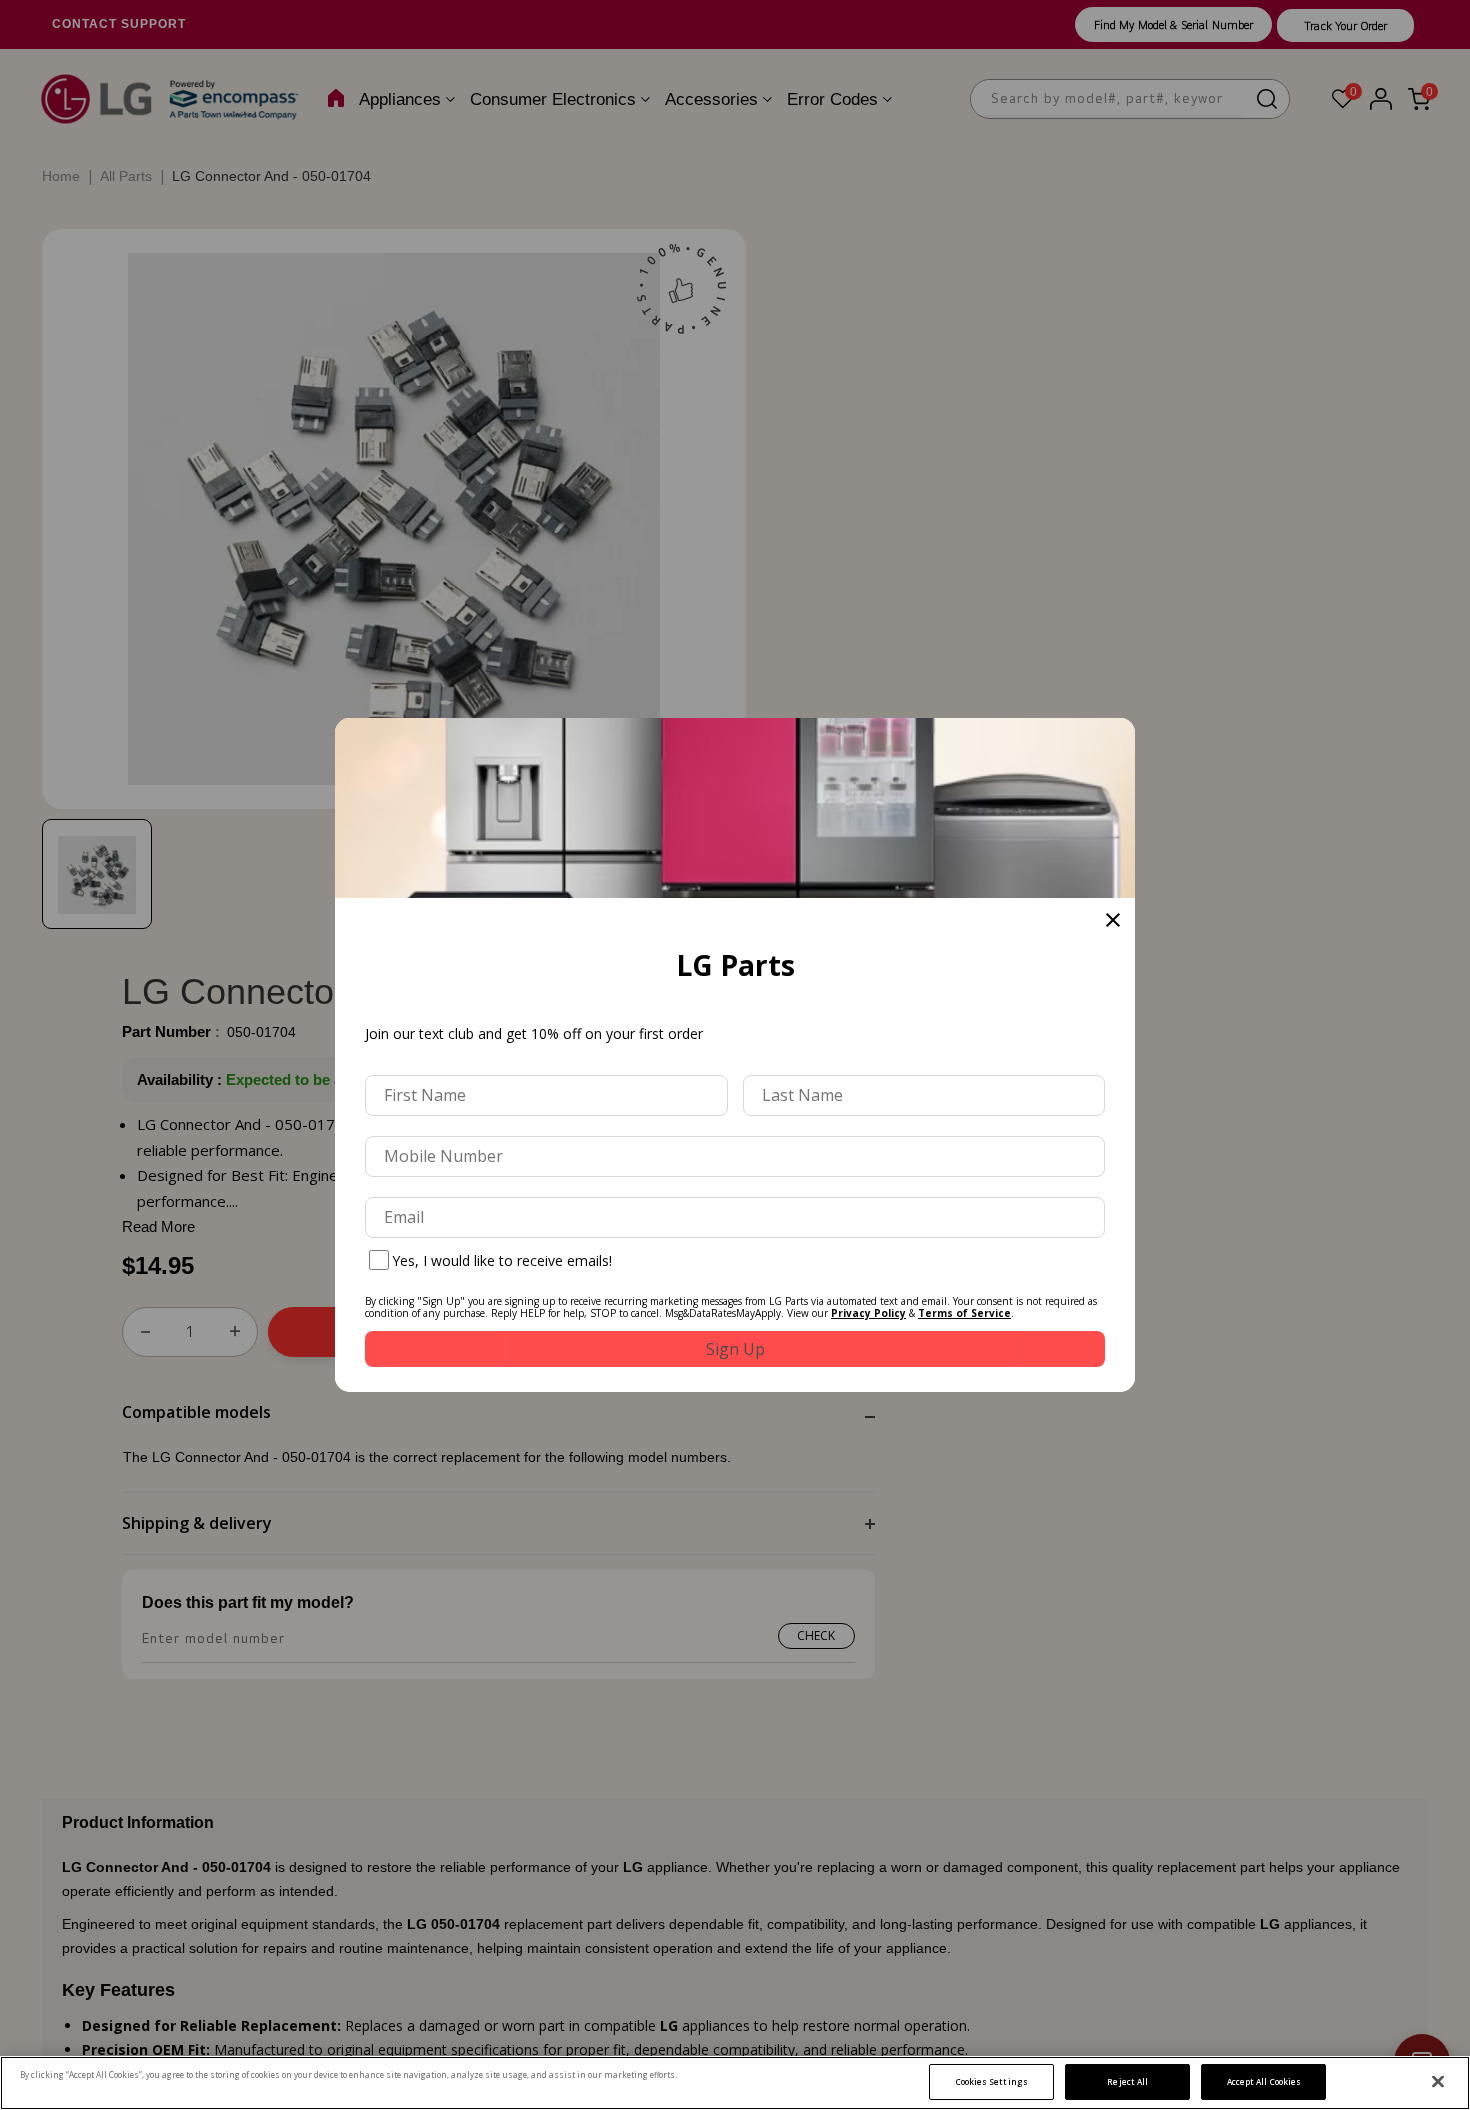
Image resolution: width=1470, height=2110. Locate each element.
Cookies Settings (992, 2081)
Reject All (1127, 2081)
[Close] (1438, 2082)
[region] (735, 2083)
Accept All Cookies (1264, 2081)
